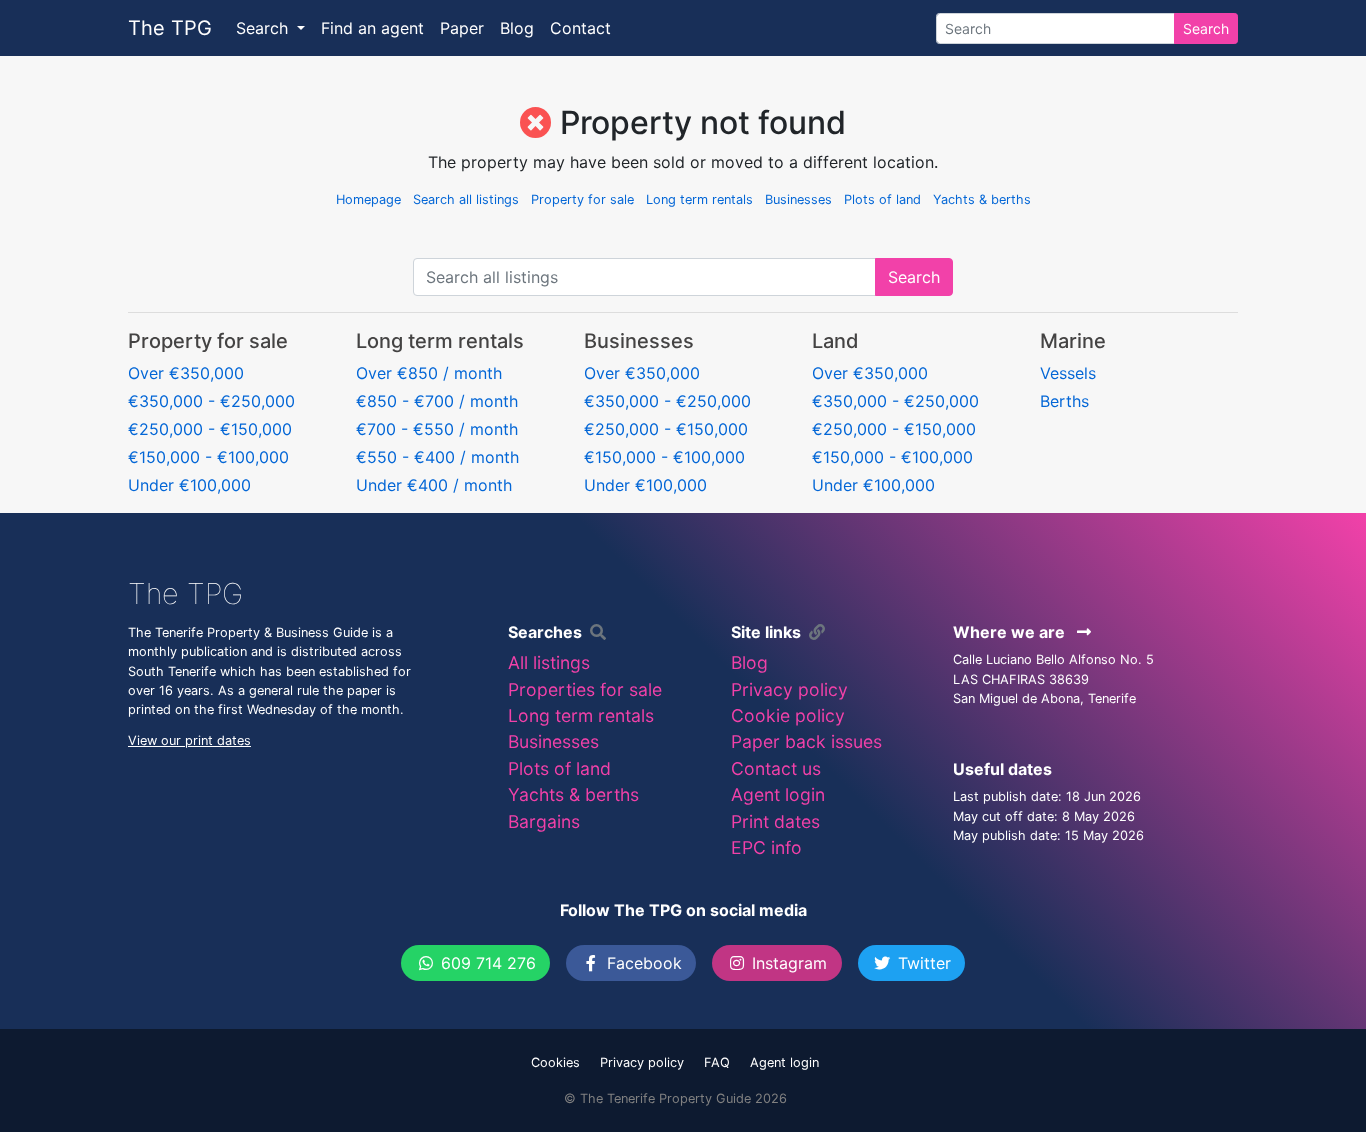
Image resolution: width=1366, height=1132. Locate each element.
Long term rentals (699, 199)
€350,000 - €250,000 (211, 401)
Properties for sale (585, 689)
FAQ (717, 1062)
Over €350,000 (186, 373)
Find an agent (372, 28)
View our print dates (189, 740)
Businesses (798, 199)
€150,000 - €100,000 (208, 457)
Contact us (776, 768)
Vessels (1068, 373)
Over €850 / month (429, 373)
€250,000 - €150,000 (210, 429)
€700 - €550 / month (437, 429)
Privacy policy (789, 689)
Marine (1073, 341)
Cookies (555, 1062)
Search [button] (264, 28)
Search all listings (466, 199)
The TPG (170, 28)
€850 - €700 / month (437, 401)
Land (835, 341)
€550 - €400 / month (437, 457)
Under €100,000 (189, 485)
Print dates (775, 821)
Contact (580, 28)
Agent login (778, 794)
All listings (549, 662)
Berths (1064, 401)
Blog (517, 28)
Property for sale (582, 199)
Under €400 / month (434, 485)
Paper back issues (806, 741)
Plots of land (882, 199)
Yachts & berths (982, 199)
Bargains (544, 821)
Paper (462, 28)
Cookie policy (788, 715)
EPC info (766, 847)
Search (1206, 28)
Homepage (368, 199)
